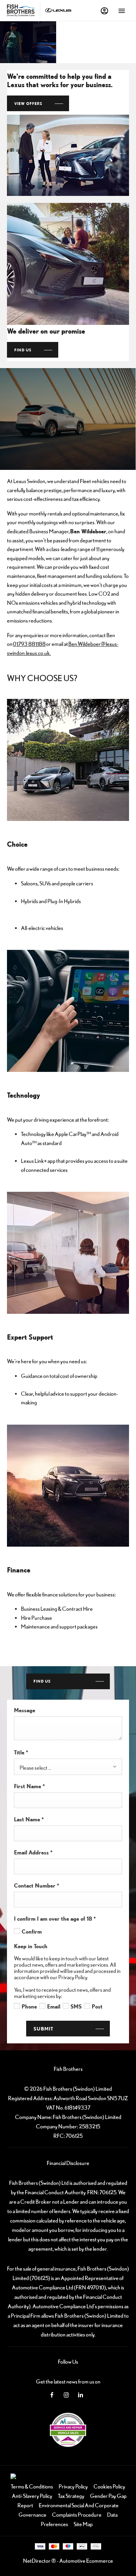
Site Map (83, 2524)
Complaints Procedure (77, 2515)
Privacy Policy (73, 2486)
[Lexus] (58, 11)
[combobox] (68, 1767)
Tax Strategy (71, 2496)
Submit (43, 2029)
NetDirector (37, 2561)
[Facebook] (52, 2394)
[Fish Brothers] (21, 10)
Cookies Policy (109, 2486)
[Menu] (122, 10)
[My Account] (104, 11)
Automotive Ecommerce (86, 2561)
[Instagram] (66, 2394)
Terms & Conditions (32, 2486)
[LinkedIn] (81, 2394)
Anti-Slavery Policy (32, 2496)
